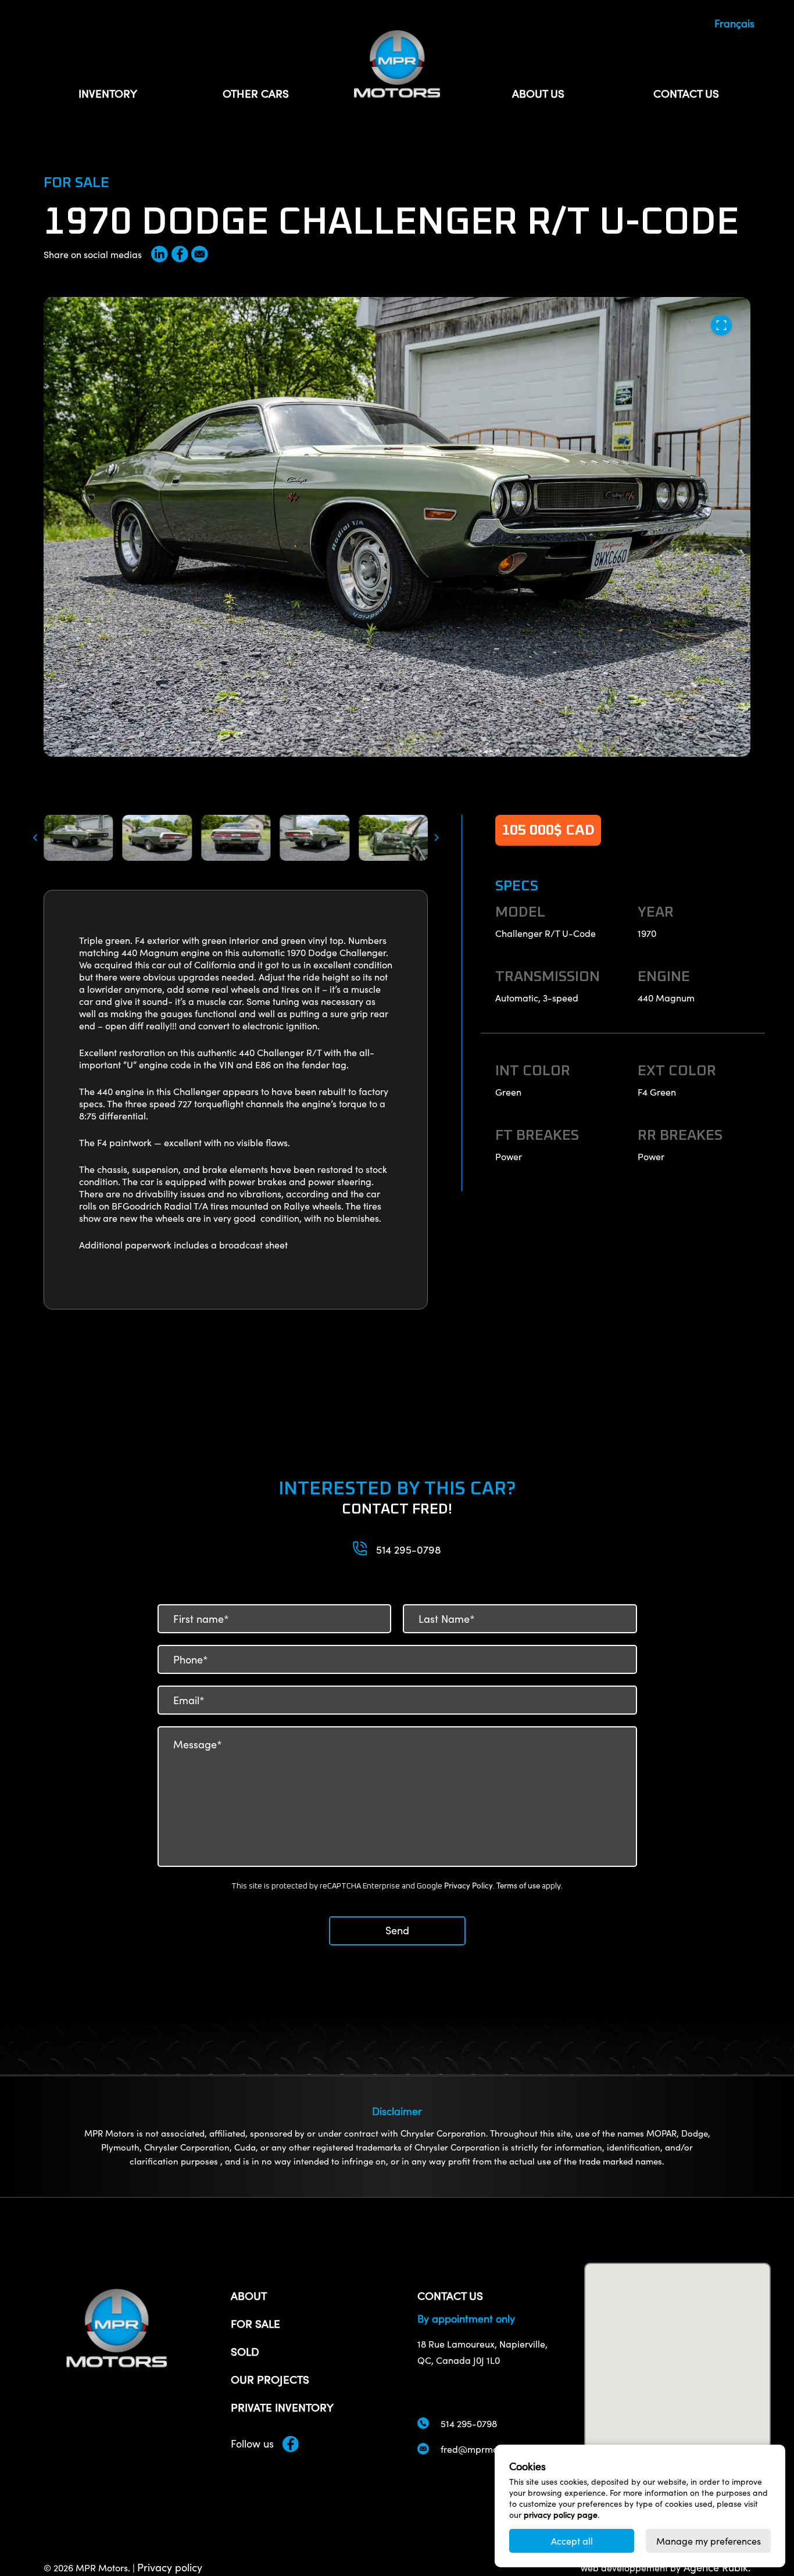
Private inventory (282, 2407)
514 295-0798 (409, 1550)
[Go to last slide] (33, 838)
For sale (255, 2323)
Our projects (270, 2379)
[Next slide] (438, 838)
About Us (538, 93)
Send (397, 1930)
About (249, 2295)
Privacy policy (170, 2567)
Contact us (686, 93)
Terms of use (518, 1886)
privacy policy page (561, 2515)
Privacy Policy (468, 1886)
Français (734, 23)
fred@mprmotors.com (487, 2449)
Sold (245, 2351)
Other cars (256, 93)
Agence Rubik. (716, 2567)
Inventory (108, 93)
